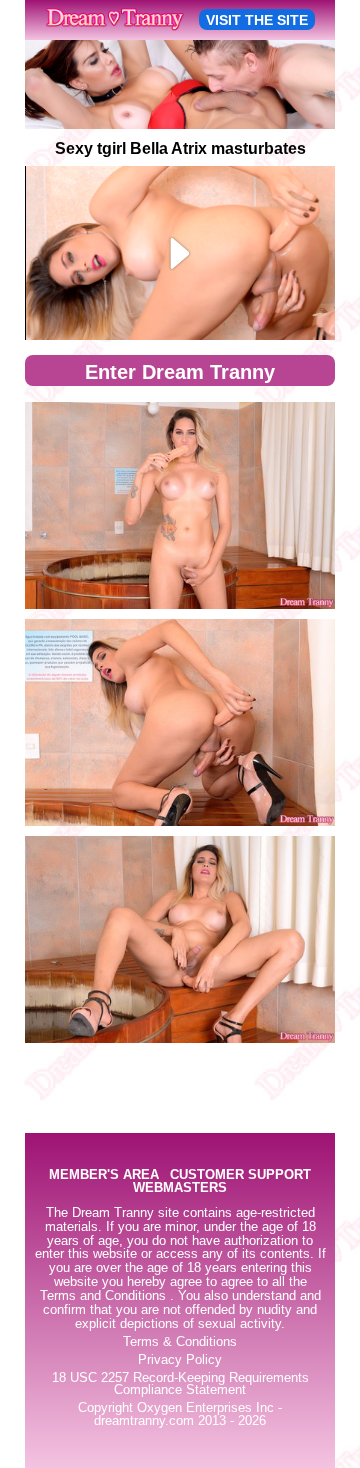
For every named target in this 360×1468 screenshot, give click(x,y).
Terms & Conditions (180, 1342)
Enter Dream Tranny (180, 372)
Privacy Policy (180, 1360)
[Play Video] (180, 253)
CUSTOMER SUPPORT (240, 1175)
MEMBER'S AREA (104, 1175)
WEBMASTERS (180, 1188)
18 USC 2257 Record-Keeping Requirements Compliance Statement (180, 1384)
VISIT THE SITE (257, 20)
